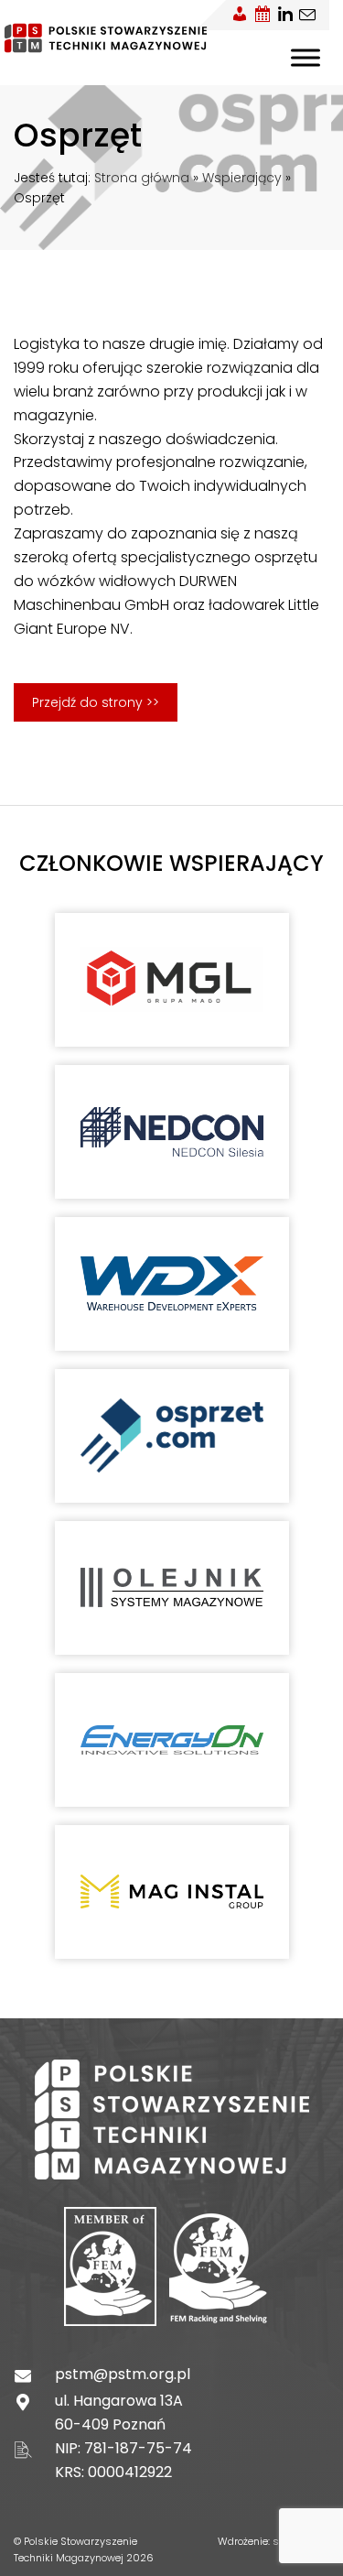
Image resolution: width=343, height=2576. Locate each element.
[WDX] (172, 1283)
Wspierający (242, 178)
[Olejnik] (172, 1587)
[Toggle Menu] (305, 57)
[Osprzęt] (172, 1435)
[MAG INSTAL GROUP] (172, 1891)
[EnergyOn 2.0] (172, 1740)
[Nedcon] (172, 1132)
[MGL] (172, 979)
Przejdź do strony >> (96, 702)
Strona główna (142, 178)
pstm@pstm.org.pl (123, 2374)
